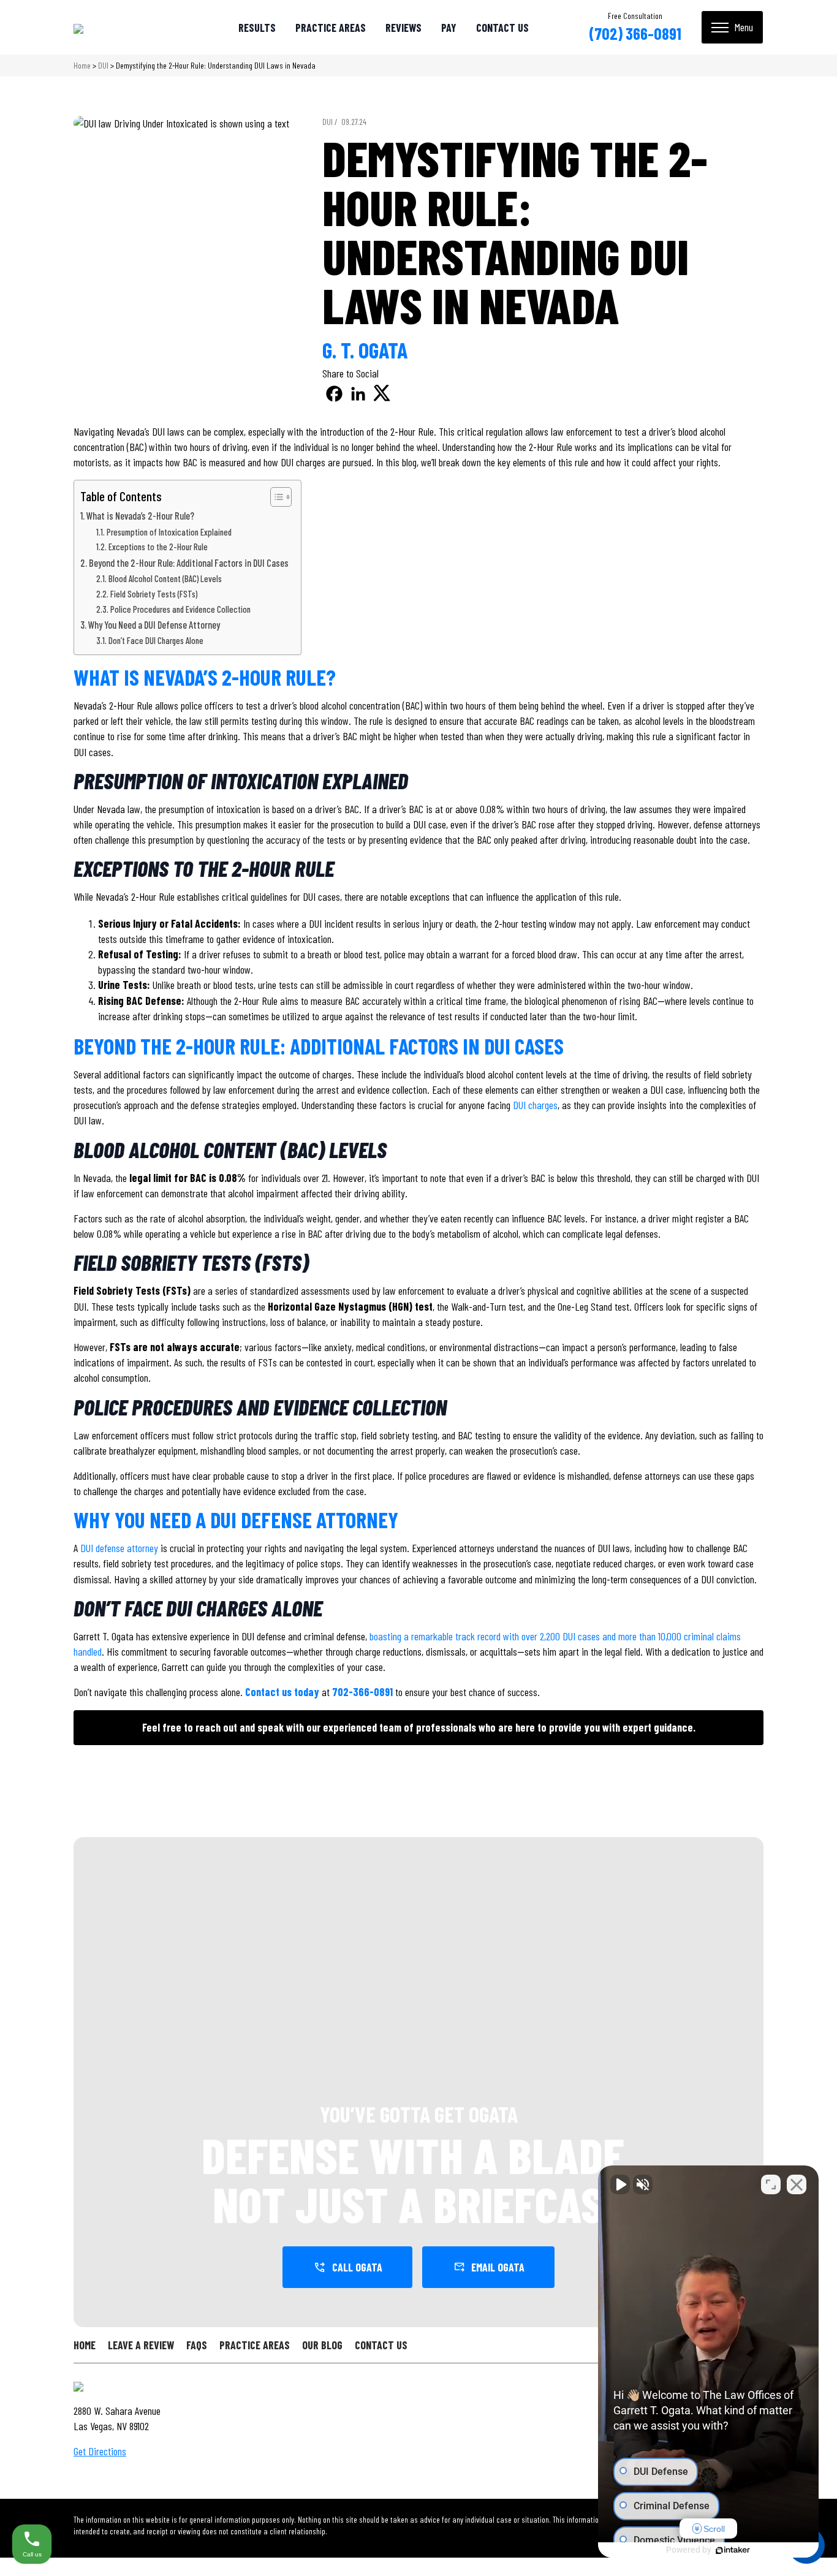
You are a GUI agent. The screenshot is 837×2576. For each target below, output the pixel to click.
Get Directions (100, 2451)
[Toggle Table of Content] (275, 497)
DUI (103, 65)
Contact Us (502, 28)
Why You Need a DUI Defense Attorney (154, 625)
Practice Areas (331, 28)
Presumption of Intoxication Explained (169, 532)
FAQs (197, 2345)
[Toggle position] (771, 2184)
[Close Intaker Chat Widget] (797, 2184)
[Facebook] (334, 394)
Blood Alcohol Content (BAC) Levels (165, 578)
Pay (449, 28)
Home (82, 65)
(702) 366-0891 (635, 33)
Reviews (403, 28)
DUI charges (535, 1105)
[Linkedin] (358, 394)
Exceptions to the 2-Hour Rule (158, 547)
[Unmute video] (620, 2184)
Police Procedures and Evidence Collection (180, 609)
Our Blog (322, 2345)
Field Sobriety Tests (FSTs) (154, 594)
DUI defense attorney (119, 1548)
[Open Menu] (732, 27)
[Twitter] (382, 394)
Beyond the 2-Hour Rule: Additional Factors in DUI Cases (189, 563)
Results (257, 28)
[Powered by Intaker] (733, 2550)
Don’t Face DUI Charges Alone (156, 640)
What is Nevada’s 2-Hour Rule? (140, 516)
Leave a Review (141, 2345)
